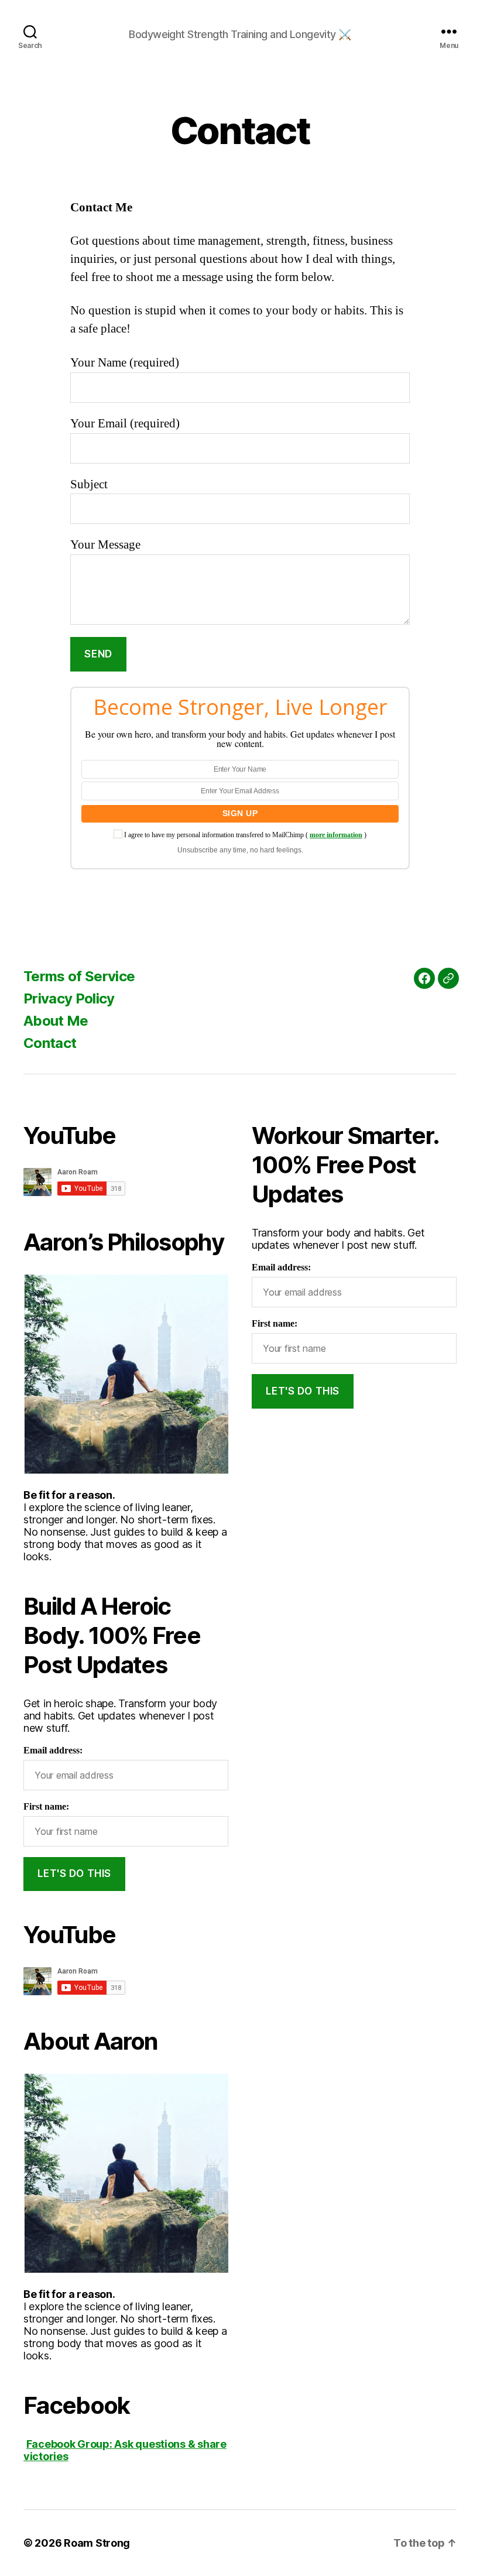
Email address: (53, 1751)
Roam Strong (97, 2543)
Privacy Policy (69, 998)
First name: (46, 1807)
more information (336, 835)
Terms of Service (79, 976)
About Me (56, 1021)
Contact (50, 1043)
